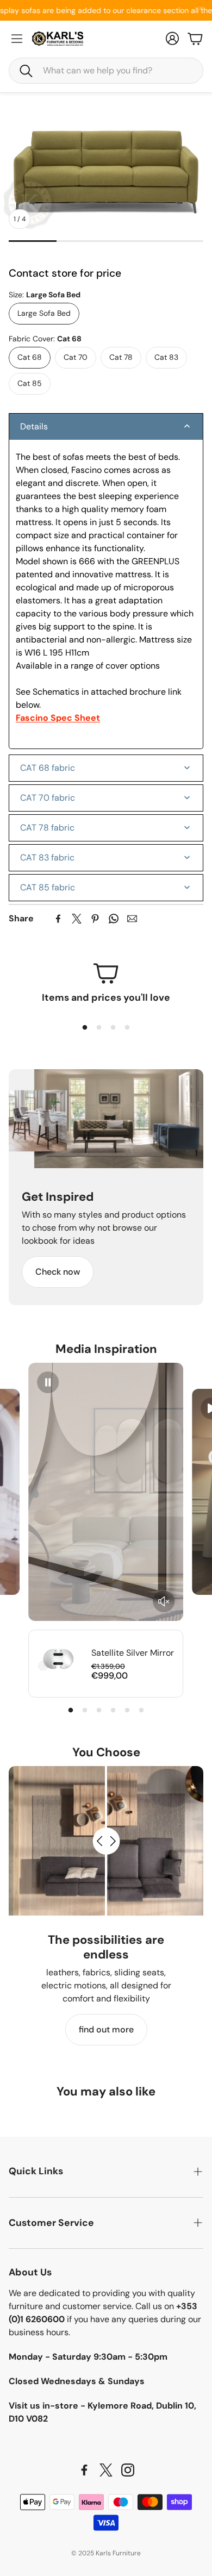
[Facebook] (58, 919)
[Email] (132, 919)
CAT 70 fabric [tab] (48, 798)
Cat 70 (76, 357)
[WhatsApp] (114, 919)
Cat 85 (30, 383)
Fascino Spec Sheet (58, 718)
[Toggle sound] (164, 1601)
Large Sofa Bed (44, 313)
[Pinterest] (95, 919)
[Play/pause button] (48, 1382)
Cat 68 (30, 357)
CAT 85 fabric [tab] (48, 887)
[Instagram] (128, 2470)
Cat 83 (166, 357)
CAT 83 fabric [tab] (47, 857)
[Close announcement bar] (201, 8)
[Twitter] (77, 919)
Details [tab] (34, 426)
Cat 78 (121, 357)
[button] (106, 71)
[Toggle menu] (17, 39)
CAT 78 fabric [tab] (47, 828)
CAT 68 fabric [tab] (48, 768)
